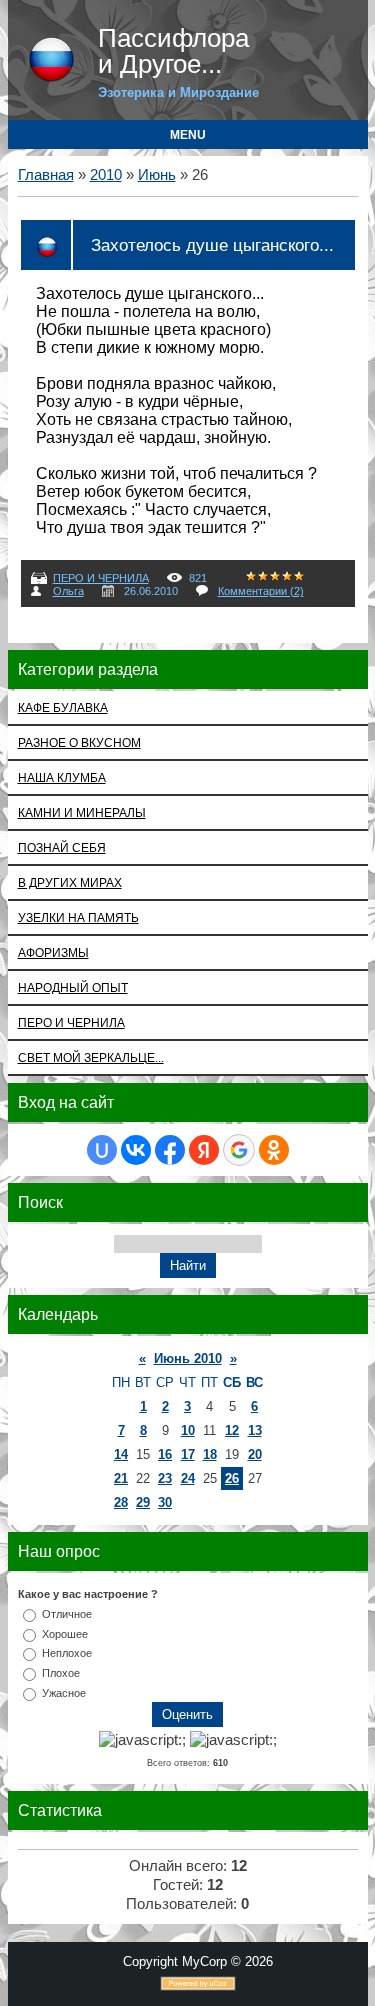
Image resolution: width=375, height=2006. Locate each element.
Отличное (67, 1613)
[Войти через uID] (102, 1150)
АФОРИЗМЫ (53, 952)
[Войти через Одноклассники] (274, 1150)
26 (232, 1478)
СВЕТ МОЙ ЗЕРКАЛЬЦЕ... (91, 1057)
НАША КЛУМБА (62, 777)
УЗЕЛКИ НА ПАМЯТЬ (78, 917)
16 (165, 1454)
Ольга (68, 591)
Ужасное (64, 1692)
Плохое (61, 1673)
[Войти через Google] (239, 1150)
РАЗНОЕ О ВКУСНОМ (79, 742)
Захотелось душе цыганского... (212, 245)
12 (232, 1430)
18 (210, 1454)
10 (188, 1430)
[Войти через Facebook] (170, 1150)
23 (165, 1478)
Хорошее (65, 1633)
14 (121, 1454)
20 (255, 1454)
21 (121, 1478)
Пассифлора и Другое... (173, 51)
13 (255, 1430)
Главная (46, 175)
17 (188, 1454)
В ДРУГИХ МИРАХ (70, 882)
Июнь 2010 (188, 1358)
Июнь (157, 175)
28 (121, 1502)
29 (143, 1502)
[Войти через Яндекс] (204, 1150)
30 (165, 1502)
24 (188, 1478)
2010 (106, 175)
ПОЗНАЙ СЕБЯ (62, 847)
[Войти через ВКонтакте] (136, 1150)
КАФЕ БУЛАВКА (63, 707)
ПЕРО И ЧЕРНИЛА (101, 578)
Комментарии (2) (261, 591)
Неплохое (67, 1653)
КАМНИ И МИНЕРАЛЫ (82, 812)
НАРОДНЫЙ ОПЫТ (73, 987)
